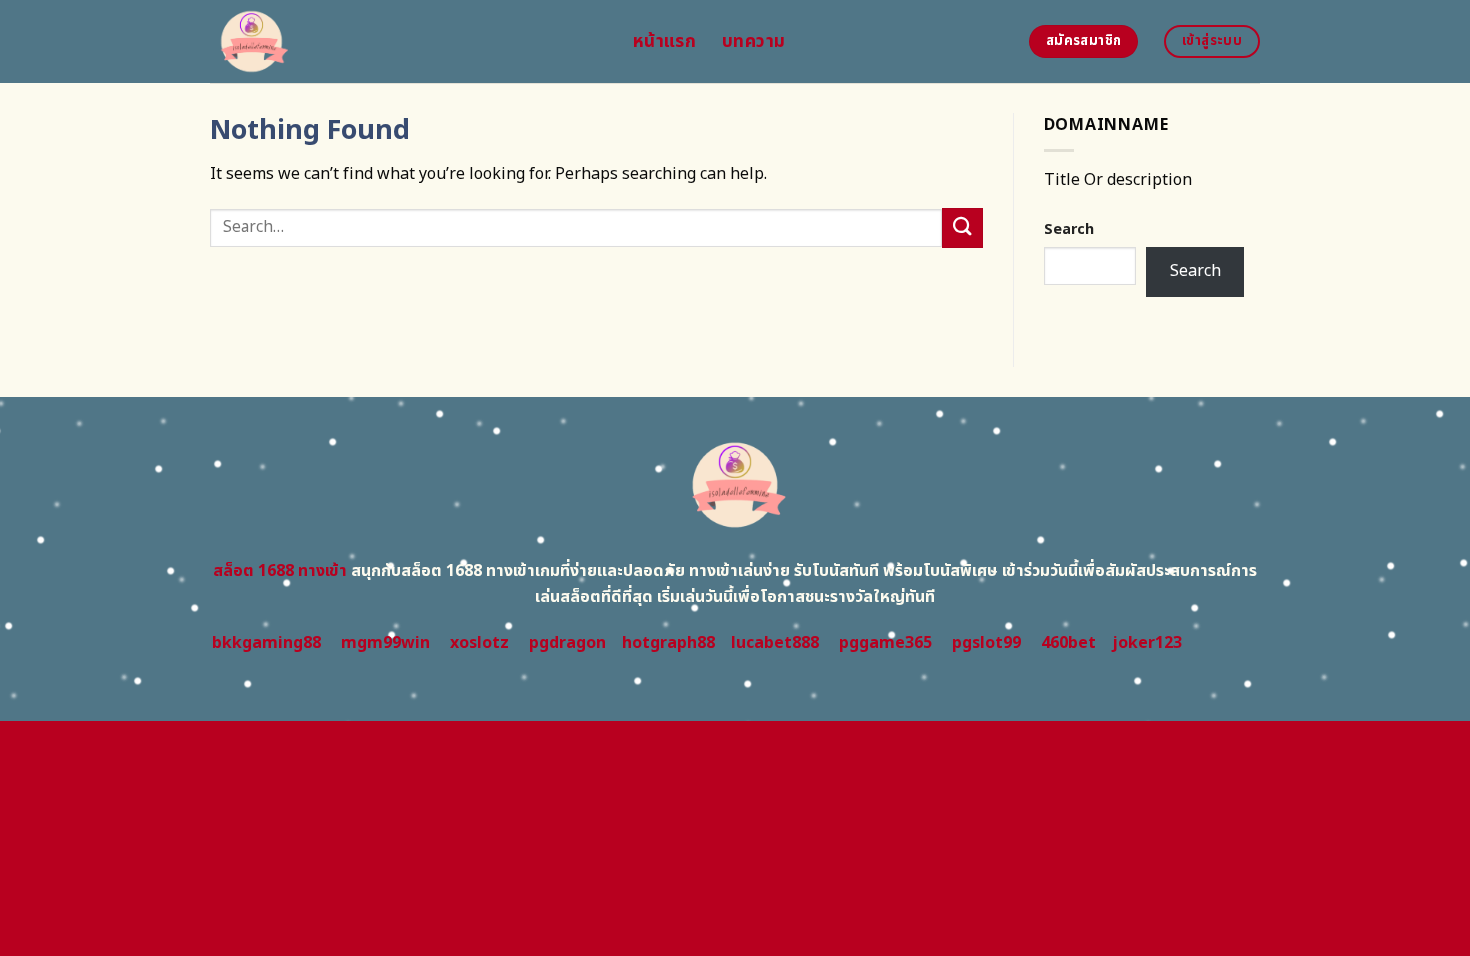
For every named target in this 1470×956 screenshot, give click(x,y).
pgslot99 (986, 643)
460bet (1068, 643)
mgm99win (385, 643)
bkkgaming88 (266, 643)
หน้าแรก (664, 41)
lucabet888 (775, 643)
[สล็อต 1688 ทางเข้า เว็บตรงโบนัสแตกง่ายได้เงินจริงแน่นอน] (406, 41)
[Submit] (962, 227)
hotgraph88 (668, 643)
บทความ (753, 41)
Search (1069, 229)
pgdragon (567, 643)
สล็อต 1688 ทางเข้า (280, 571)
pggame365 (885, 643)
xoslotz (479, 643)
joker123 (1147, 643)
